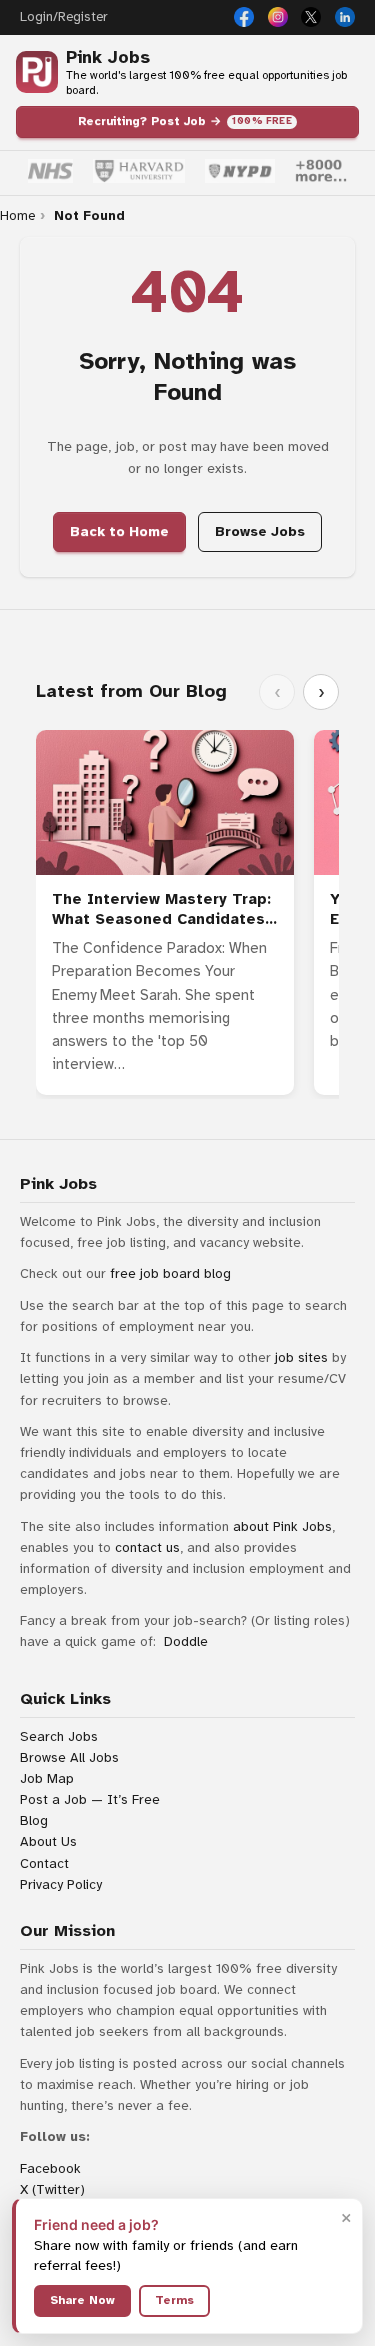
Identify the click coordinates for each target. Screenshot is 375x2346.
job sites (301, 1357)
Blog (34, 1820)
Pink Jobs (108, 57)
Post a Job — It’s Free (90, 1799)
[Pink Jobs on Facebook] (244, 17)
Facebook (50, 2168)
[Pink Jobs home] (37, 72)
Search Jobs (59, 1736)
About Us (48, 1841)
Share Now (82, 2300)
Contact (44, 1863)
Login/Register (63, 17)
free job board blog (170, 1273)
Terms (174, 2300)
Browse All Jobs (69, 1757)
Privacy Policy (61, 1884)
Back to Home (119, 531)
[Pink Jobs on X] (311, 17)
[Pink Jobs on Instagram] (278, 17)
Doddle (186, 1641)
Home (17, 216)
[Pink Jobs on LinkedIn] (345, 17)
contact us (147, 1547)
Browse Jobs (260, 531)
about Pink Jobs (282, 1526)
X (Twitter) (52, 2189)
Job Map (47, 1778)
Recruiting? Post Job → (185, 121)
